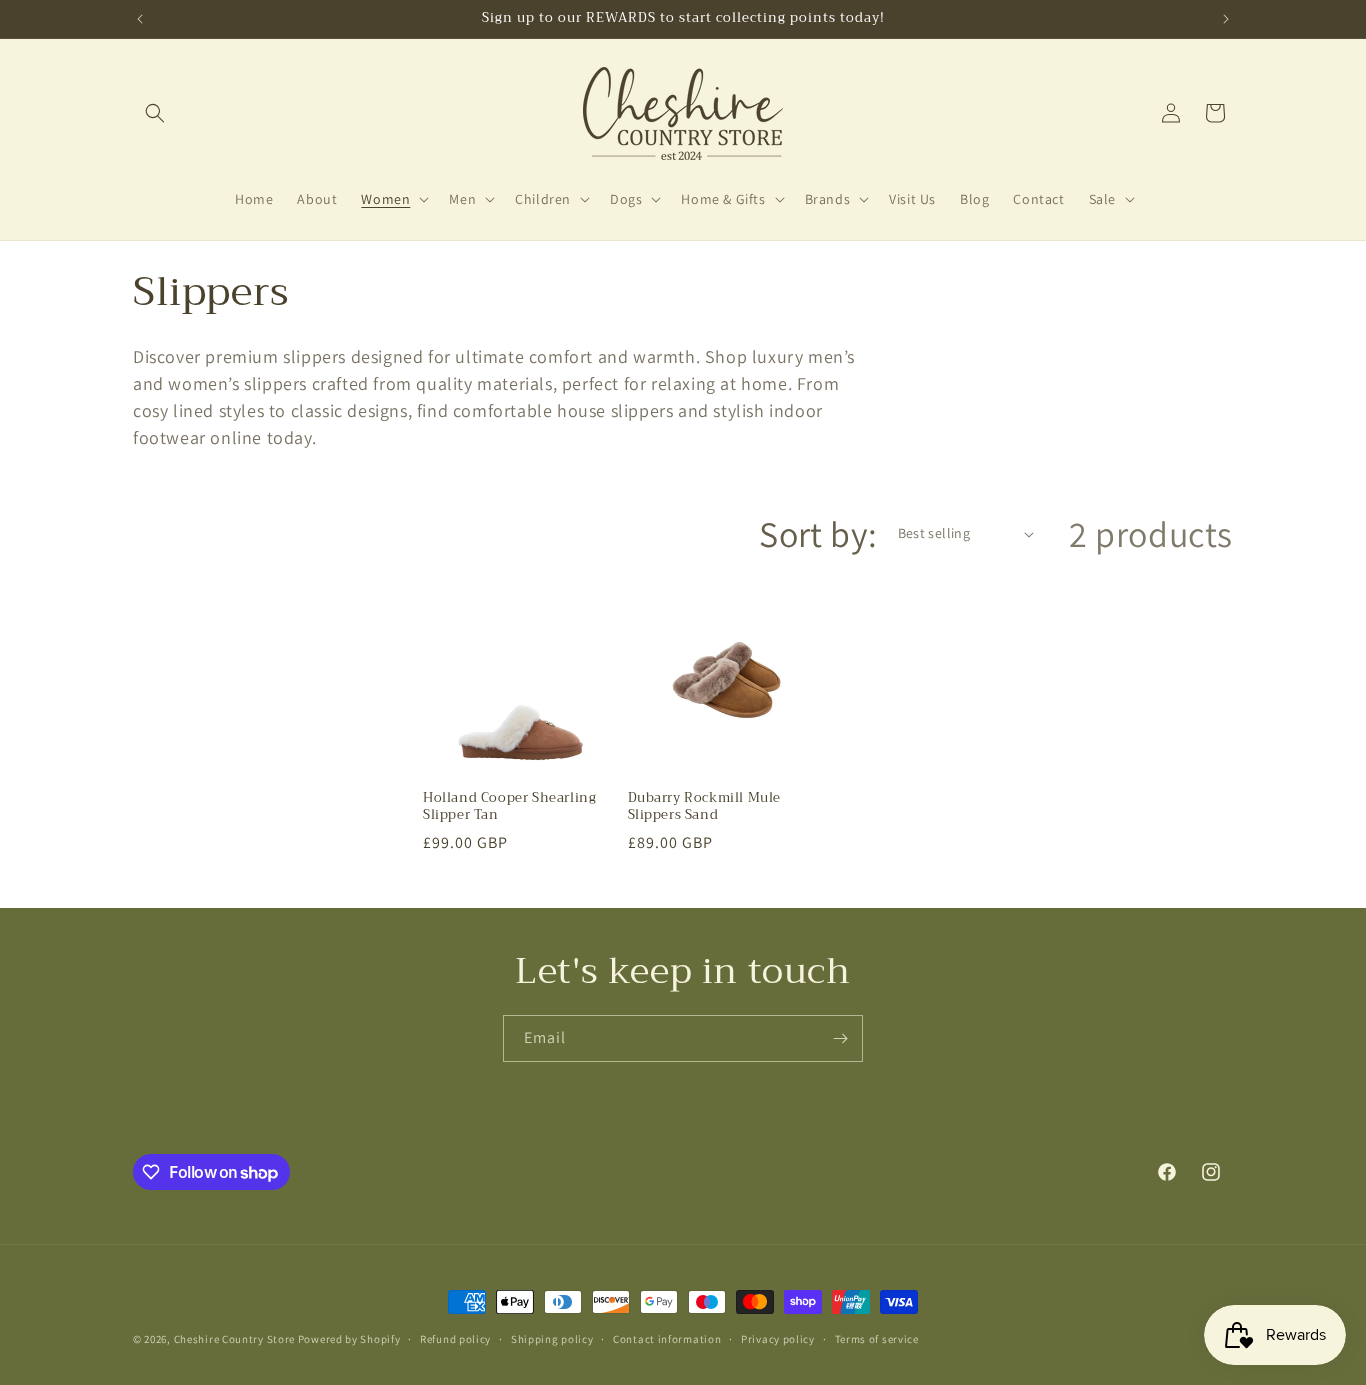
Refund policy (455, 1339)
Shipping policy (552, 1339)
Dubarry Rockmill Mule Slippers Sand (705, 807)
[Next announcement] (1226, 19)
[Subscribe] (840, 1038)
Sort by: (818, 533)
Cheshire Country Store (234, 1339)
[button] (155, 113)
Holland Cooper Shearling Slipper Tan (509, 807)
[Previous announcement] (140, 19)
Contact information (667, 1339)
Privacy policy (778, 1339)
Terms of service (877, 1339)
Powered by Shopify (349, 1339)
